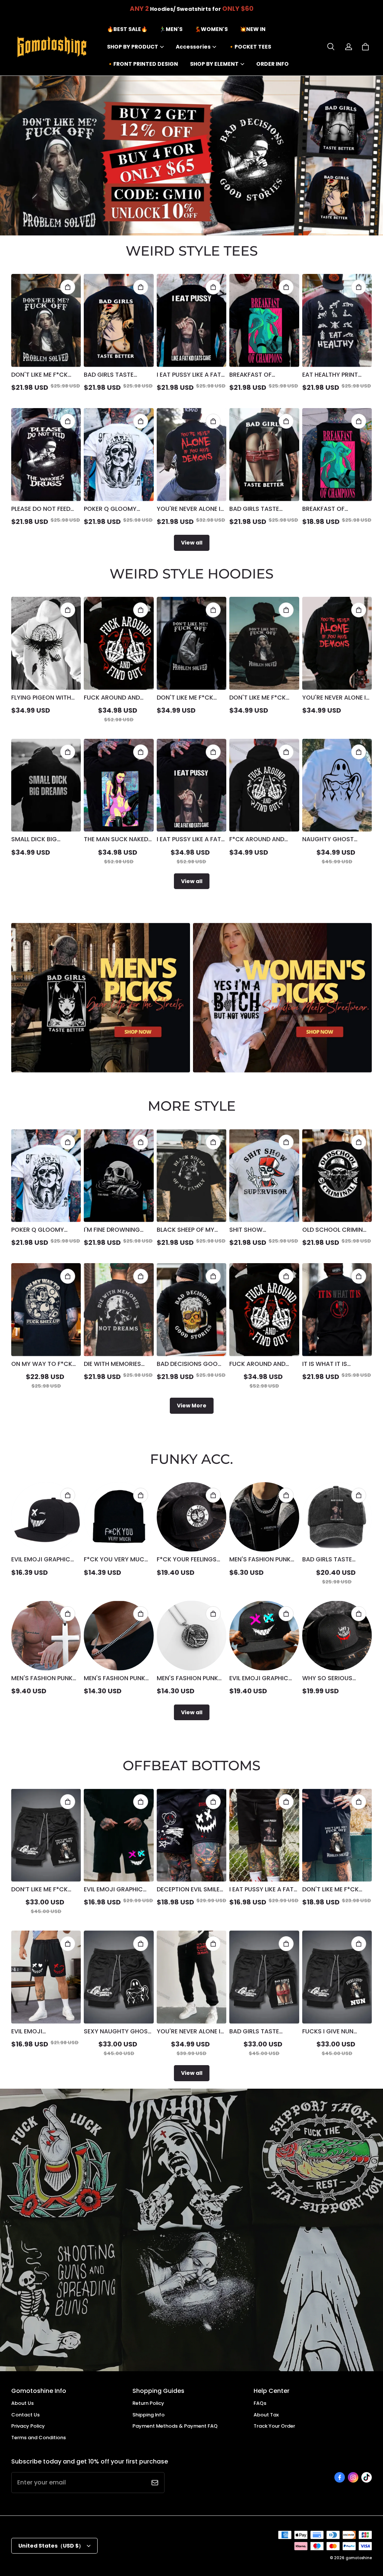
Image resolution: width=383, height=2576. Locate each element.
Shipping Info (148, 2415)
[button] (331, 47)
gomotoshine (359, 2558)
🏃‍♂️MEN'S (171, 29)
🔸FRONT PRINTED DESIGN (143, 64)
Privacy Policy (28, 2426)
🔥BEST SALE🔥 (127, 29)
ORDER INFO (272, 64)
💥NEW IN (253, 29)
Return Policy (148, 2403)
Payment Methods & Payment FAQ (175, 2426)
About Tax (266, 2415)
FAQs (260, 2403)
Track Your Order (274, 2426)
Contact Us (25, 2415)
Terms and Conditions (39, 2438)
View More (192, 1406)
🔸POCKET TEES (250, 47)
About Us (22, 2403)
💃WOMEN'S (211, 29)
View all (192, 543)
